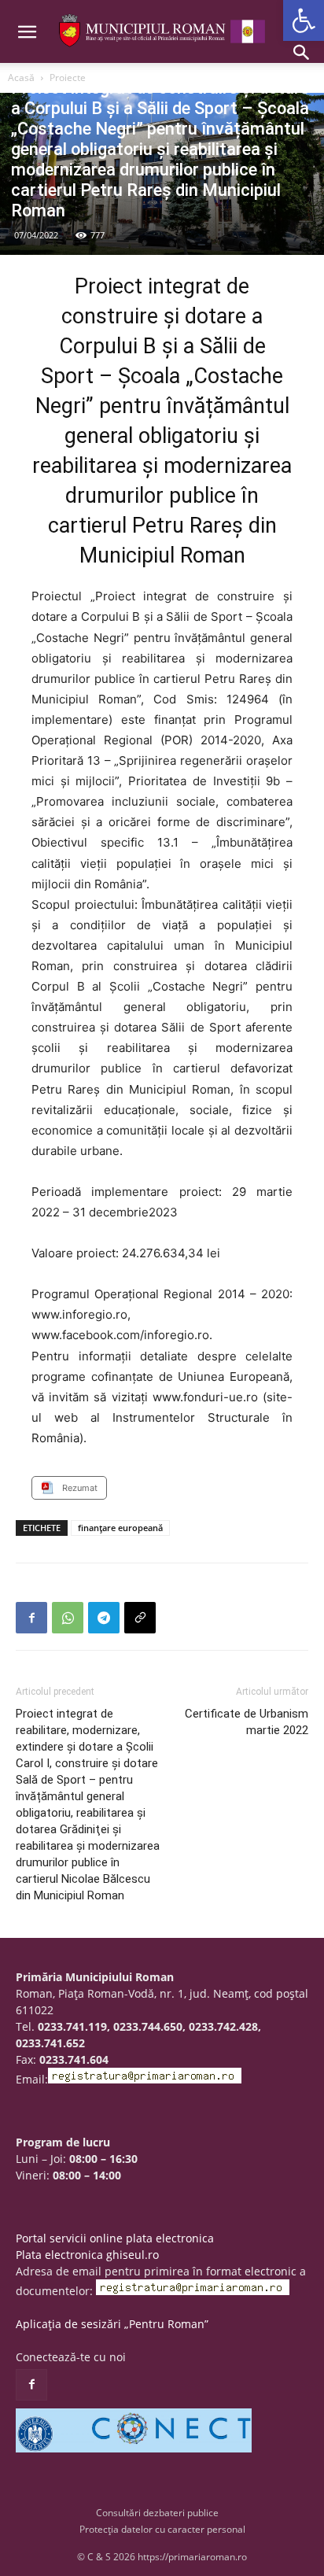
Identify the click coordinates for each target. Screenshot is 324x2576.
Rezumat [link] (80, 1488)
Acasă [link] (21, 78)
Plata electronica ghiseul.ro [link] (87, 2255)
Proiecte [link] (68, 78)
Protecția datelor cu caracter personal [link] (162, 2529)
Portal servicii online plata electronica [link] (115, 2238)
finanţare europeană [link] (120, 1528)
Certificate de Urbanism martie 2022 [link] (247, 1722)
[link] (304, 20)
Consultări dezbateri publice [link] (157, 2513)
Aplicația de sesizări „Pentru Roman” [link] (112, 2324)
